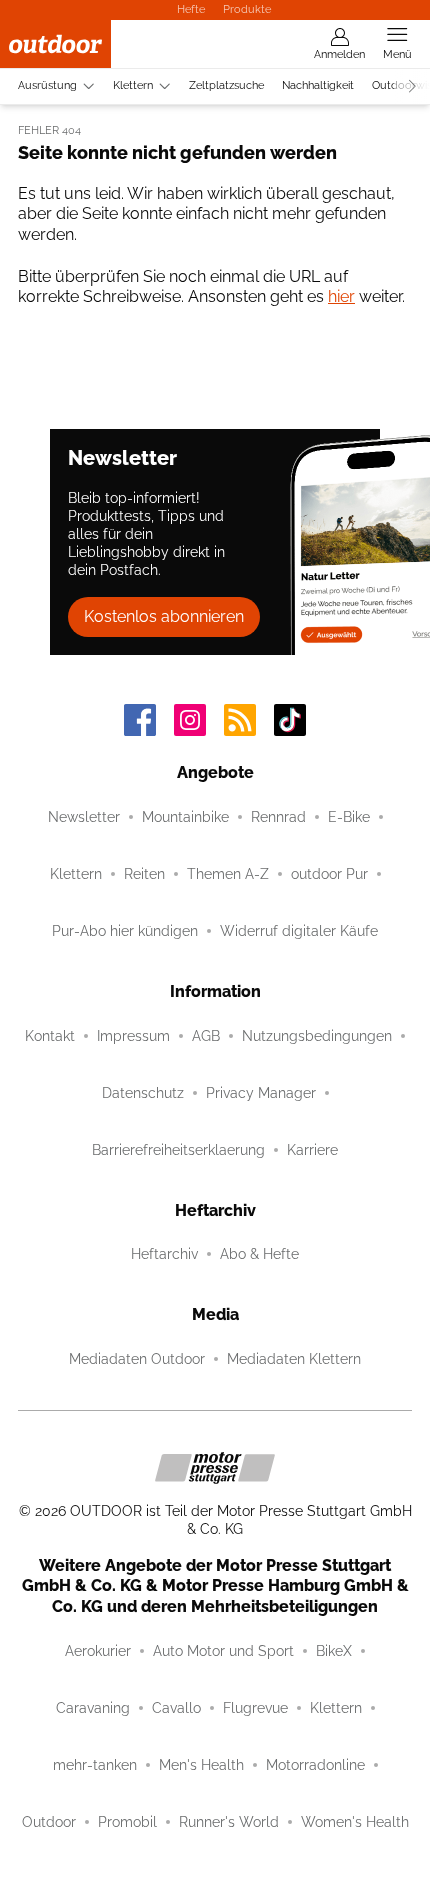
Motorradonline (315, 1765)
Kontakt (50, 1036)
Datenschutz (143, 1093)
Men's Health (201, 1765)
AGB (206, 1036)
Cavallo (176, 1708)
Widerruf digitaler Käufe (299, 931)
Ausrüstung (47, 85)
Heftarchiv (164, 1254)
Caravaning (93, 1708)
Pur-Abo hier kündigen (125, 931)
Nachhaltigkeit (318, 85)
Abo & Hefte (259, 1254)
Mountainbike (185, 817)
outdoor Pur (329, 874)
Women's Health (355, 1822)
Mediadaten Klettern (294, 1359)
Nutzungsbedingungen (317, 1036)
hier (341, 296)
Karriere (312, 1150)
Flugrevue (255, 1708)
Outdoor (49, 1822)
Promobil (127, 1822)
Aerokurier (98, 1651)
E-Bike (349, 817)
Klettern (133, 85)
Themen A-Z (228, 874)
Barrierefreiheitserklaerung (178, 1150)
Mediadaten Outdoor (137, 1359)
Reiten (144, 874)
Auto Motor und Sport (223, 1651)
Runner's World (229, 1822)
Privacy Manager (261, 1093)
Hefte (191, 9)
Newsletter (84, 817)
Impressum (133, 1036)
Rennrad (278, 817)
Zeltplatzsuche (226, 85)
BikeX (334, 1651)
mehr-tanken (95, 1765)
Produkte (247, 9)
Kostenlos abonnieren (164, 616)
